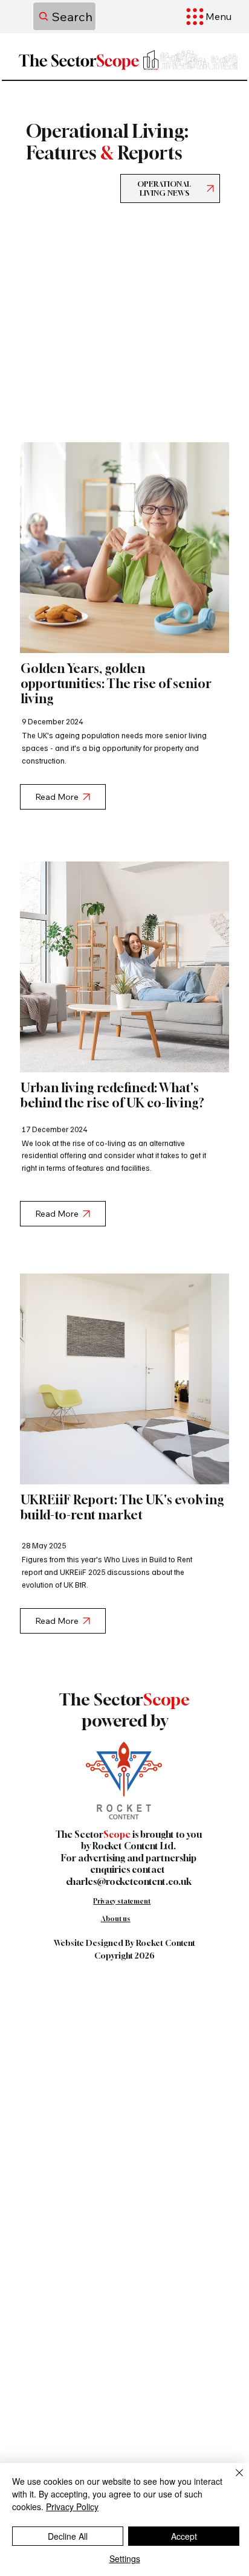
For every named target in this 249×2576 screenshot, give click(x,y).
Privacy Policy (72, 2507)
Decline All (68, 2536)
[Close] (232, 2480)
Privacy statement (122, 1901)
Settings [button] (125, 2558)
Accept (184, 2536)
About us (116, 1918)
